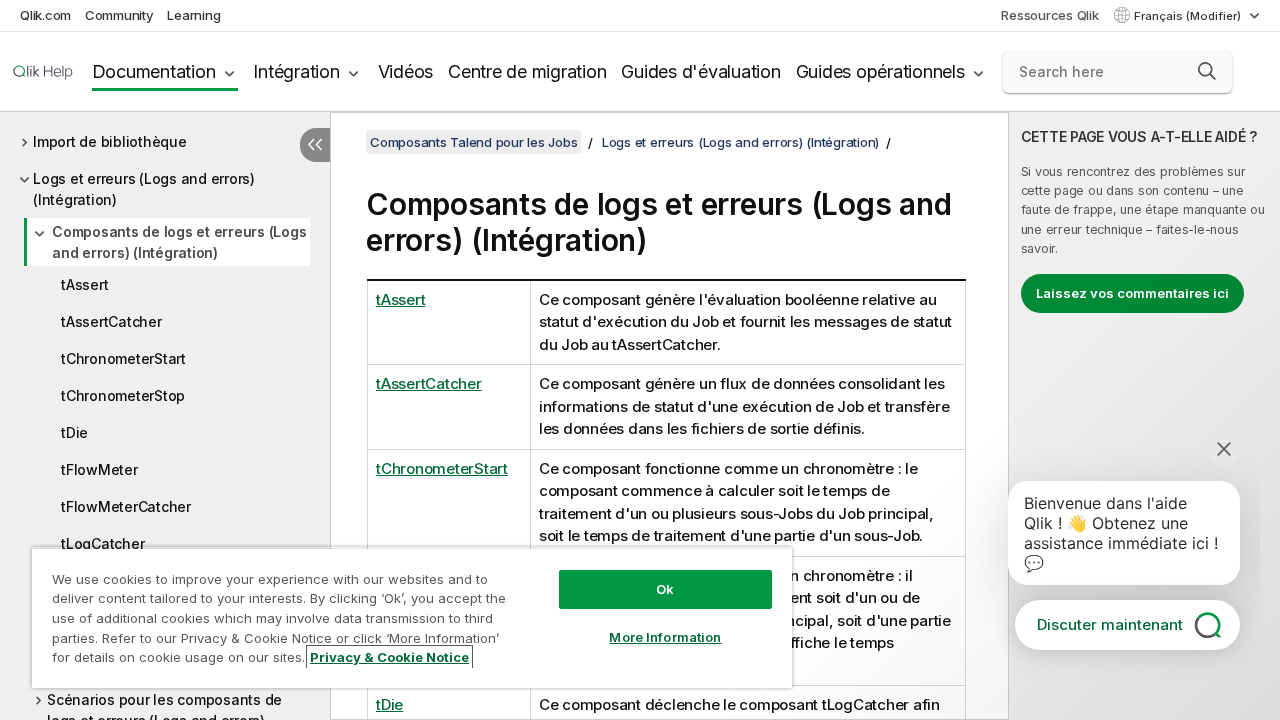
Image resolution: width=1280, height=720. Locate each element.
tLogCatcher (102, 543)
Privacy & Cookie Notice (389, 657)
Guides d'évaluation (700, 71)
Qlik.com (45, 15)
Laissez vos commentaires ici (1132, 293)
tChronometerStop (123, 395)
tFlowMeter (99, 469)
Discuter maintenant (1110, 624)
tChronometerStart (123, 358)
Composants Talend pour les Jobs (473, 142)
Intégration (296, 71)
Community (119, 15)
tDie (74, 432)
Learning (193, 15)
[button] (1207, 71)
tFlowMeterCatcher (126, 506)
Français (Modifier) (1189, 16)
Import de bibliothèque (110, 141)
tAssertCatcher (111, 321)
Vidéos (406, 71)
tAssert (84, 284)
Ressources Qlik (1049, 15)
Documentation (154, 71)
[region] (412, 617)
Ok (665, 589)
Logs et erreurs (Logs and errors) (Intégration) (144, 189)
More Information (665, 637)
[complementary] (1144, 416)
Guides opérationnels (880, 71)
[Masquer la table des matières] (315, 145)
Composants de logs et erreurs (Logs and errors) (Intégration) (179, 242)
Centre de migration (527, 71)
